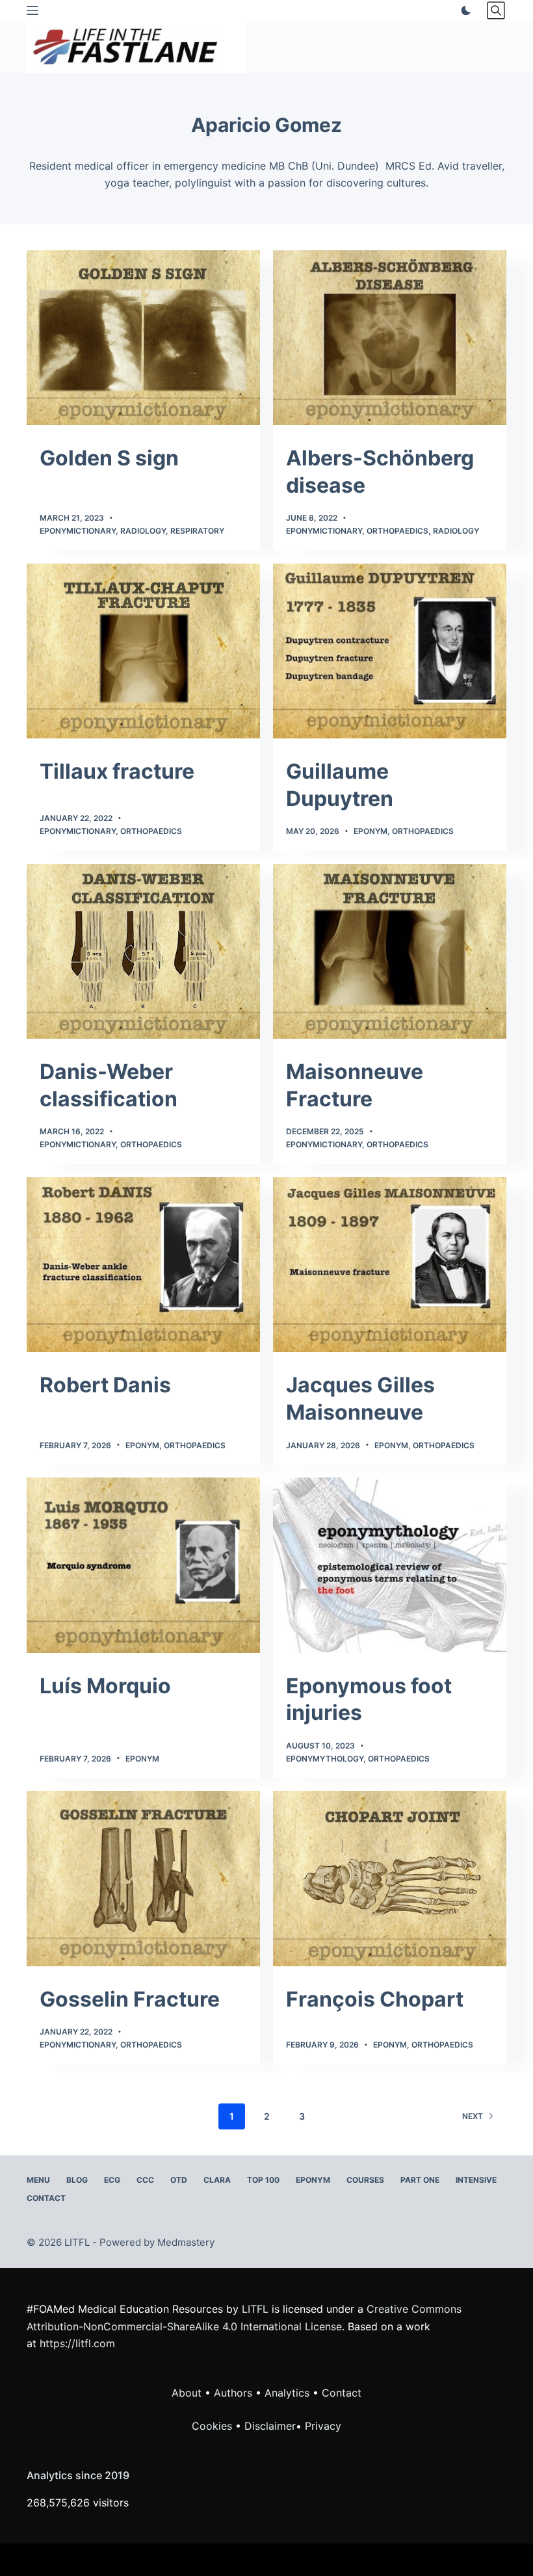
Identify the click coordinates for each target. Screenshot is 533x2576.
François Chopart (375, 1999)
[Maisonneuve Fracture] (390, 951)
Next (473, 2116)
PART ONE (420, 2180)
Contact (46, 2198)
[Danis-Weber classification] (143, 951)
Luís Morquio (105, 1686)
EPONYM (313, 2180)
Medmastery (186, 2242)
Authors (233, 2393)
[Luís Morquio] (143, 1565)
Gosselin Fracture (130, 1999)
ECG (112, 2180)
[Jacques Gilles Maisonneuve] (390, 1265)
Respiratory (197, 531)
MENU (38, 2180)
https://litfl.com (77, 2343)
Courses (365, 2180)
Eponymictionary (78, 531)
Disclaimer (270, 2426)
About (187, 2393)
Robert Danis (105, 1385)
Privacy (323, 2426)
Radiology (143, 531)
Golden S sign (109, 458)
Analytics (287, 2393)
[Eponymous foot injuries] (390, 1565)
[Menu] (32, 10)
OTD (179, 2180)
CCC (145, 2180)
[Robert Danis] (143, 1265)
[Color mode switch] (463, 10)
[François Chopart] (390, 1878)
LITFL (255, 2309)
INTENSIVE (476, 2180)
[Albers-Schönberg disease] (390, 338)
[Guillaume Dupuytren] (390, 651)
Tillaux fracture (117, 771)
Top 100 (263, 2180)
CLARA (217, 2180)
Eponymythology (325, 1759)
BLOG (77, 2180)
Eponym (370, 831)
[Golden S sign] (143, 338)
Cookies (214, 2426)
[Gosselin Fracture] (143, 1878)
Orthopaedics (397, 531)
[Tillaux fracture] (143, 651)
